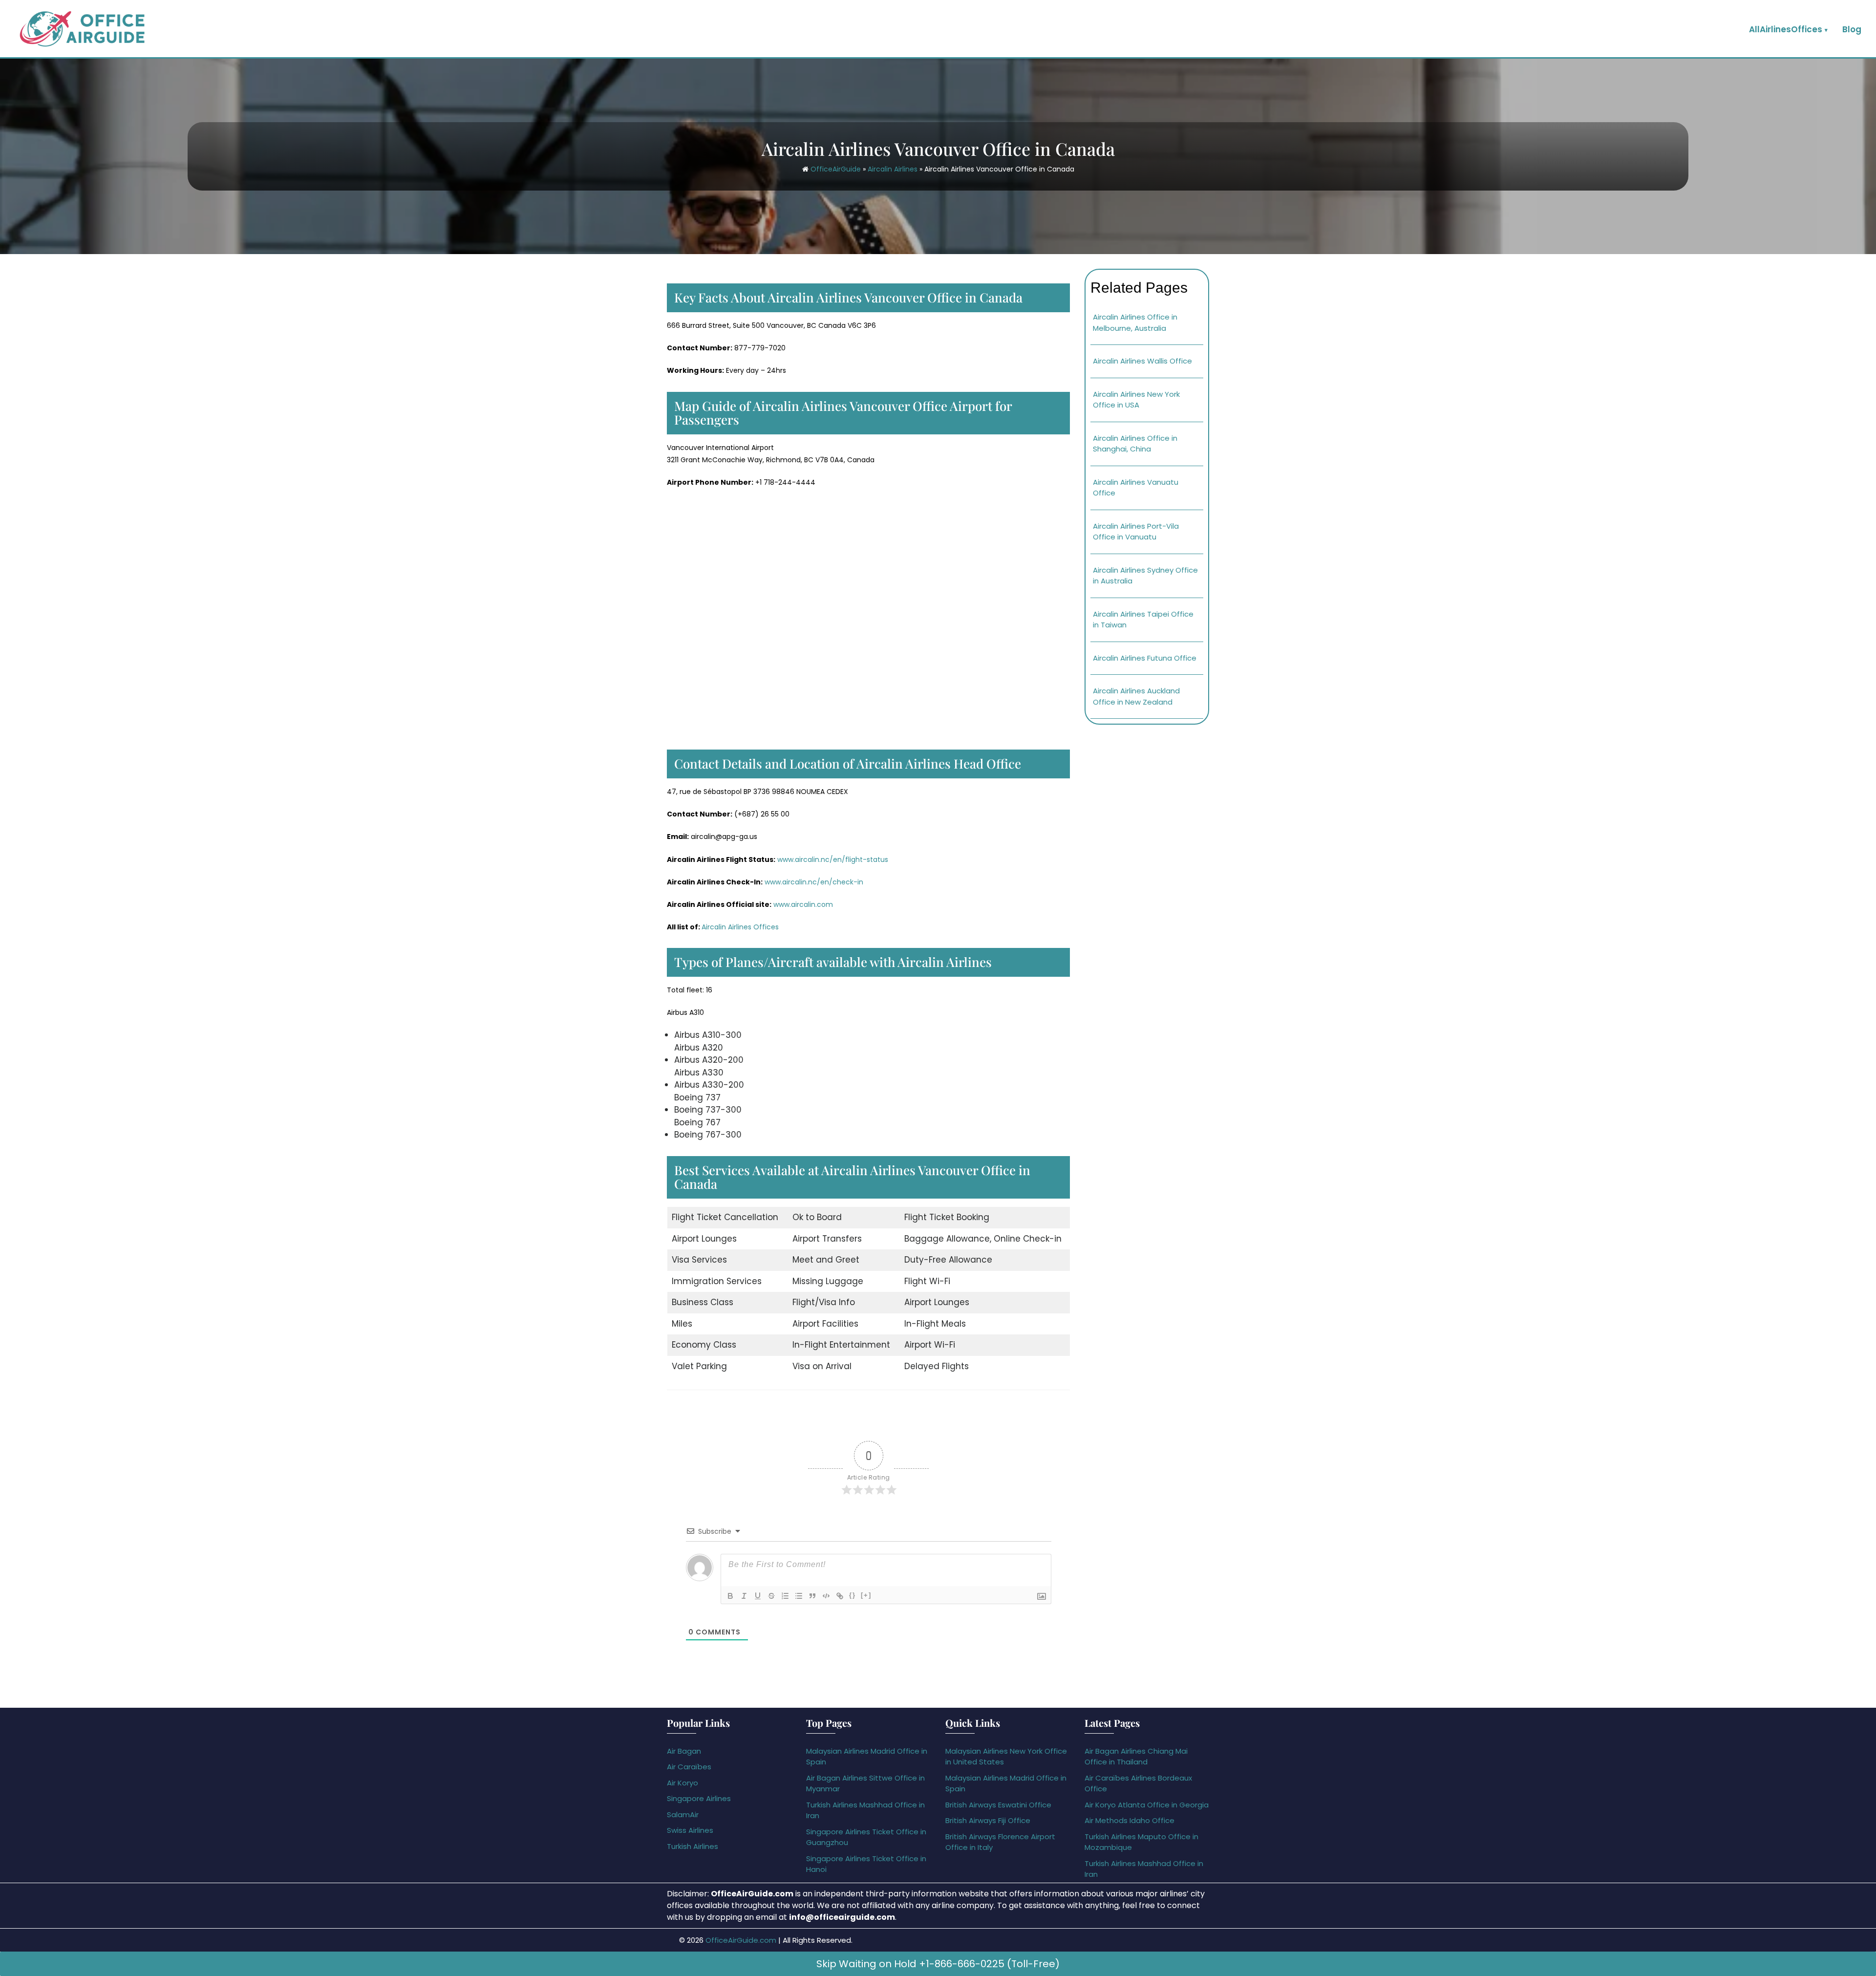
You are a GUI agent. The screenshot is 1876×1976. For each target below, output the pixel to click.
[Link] (840, 1596)
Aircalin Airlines (893, 169)
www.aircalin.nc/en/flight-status (833, 859)
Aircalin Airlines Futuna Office (1145, 658)
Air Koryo (682, 1783)
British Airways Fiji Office (988, 1820)
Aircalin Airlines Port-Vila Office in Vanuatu (1136, 532)
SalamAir (683, 1815)
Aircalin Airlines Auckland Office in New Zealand (1136, 696)
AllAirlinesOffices (1786, 29)
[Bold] (730, 1596)
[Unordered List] (799, 1596)
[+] (866, 1595)
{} (853, 1595)
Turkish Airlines (693, 1846)
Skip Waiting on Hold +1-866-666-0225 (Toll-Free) (938, 1964)
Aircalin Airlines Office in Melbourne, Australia (1135, 322)
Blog (1852, 29)
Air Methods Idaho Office (1130, 1820)
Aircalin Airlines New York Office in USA (1136, 400)
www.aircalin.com (803, 904)
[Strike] (771, 1596)
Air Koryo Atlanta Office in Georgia (1147, 1805)
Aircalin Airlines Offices (740, 927)
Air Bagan (684, 1751)
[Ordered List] (785, 1596)
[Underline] (758, 1596)
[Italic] (744, 1596)
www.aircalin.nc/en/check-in (814, 882)
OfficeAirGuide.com (741, 1940)
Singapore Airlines (699, 1798)
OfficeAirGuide (836, 169)
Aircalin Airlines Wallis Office (1142, 361)
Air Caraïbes (689, 1767)
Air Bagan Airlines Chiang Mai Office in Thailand (1136, 1757)
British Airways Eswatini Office (998, 1805)
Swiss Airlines (690, 1830)
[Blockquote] (812, 1596)
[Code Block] (826, 1596)
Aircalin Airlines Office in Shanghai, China (1135, 444)
